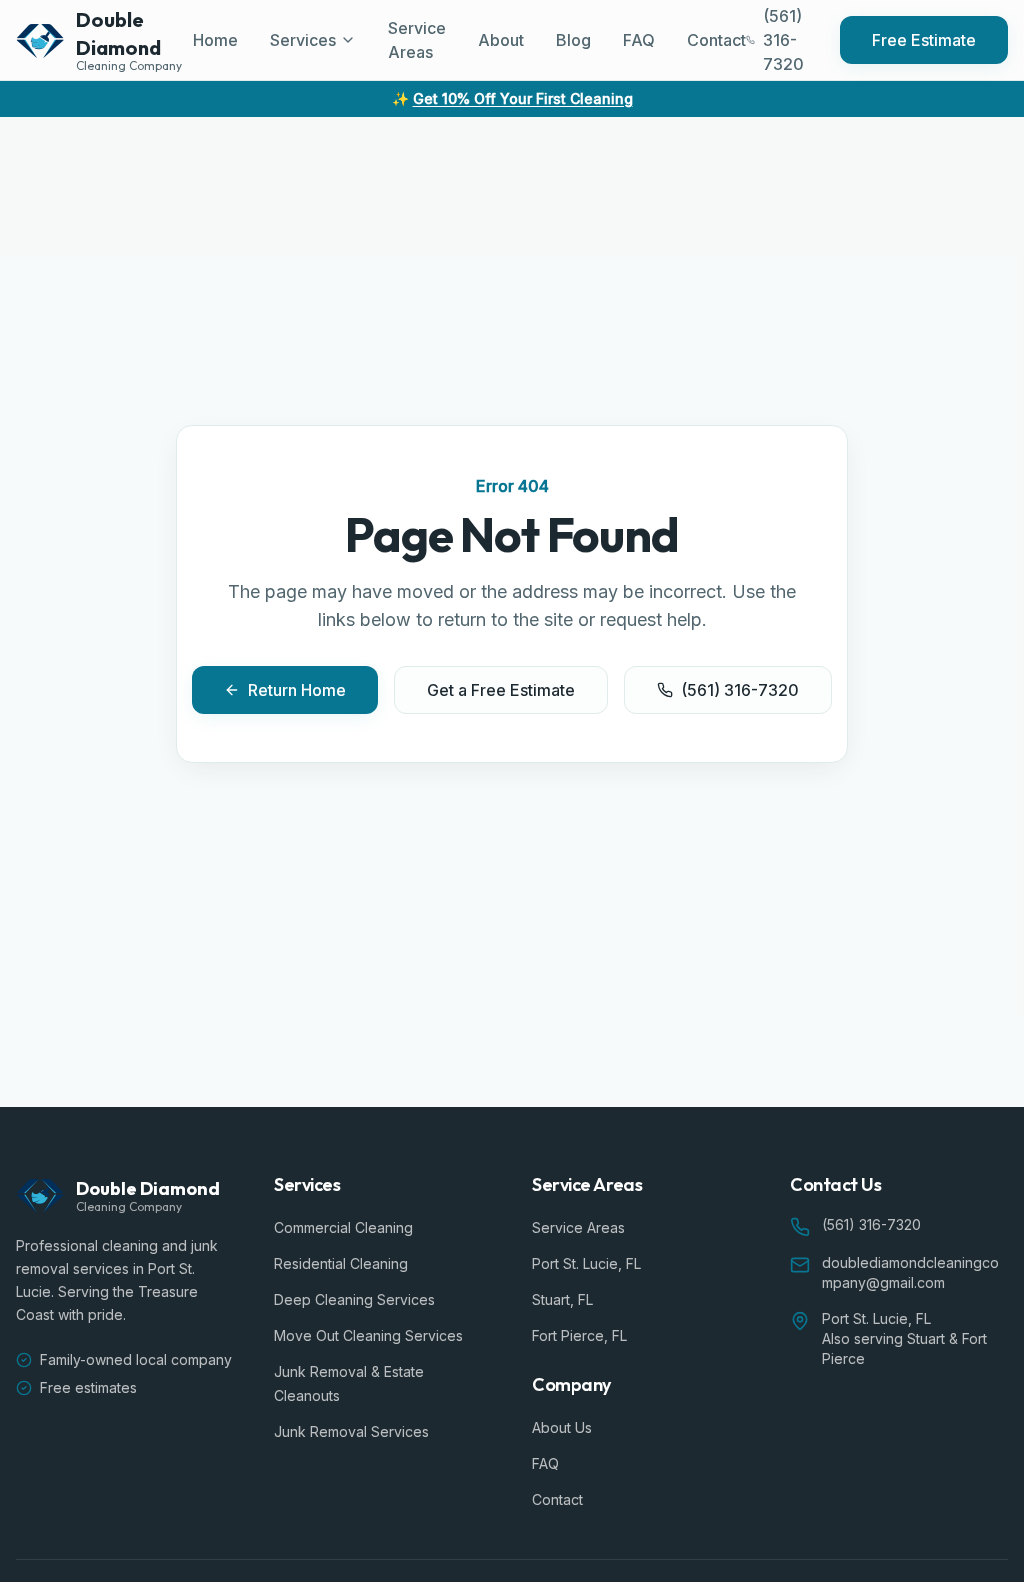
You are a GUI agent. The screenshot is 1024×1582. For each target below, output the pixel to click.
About (501, 40)
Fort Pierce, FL (579, 1335)
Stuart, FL (562, 1299)
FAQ (639, 40)
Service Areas (417, 40)
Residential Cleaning (341, 1263)
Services (303, 40)
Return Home (297, 690)
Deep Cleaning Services (354, 1299)
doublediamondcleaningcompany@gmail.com (910, 1272)
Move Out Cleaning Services (368, 1335)
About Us (562, 1427)
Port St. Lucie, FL (586, 1263)
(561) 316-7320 (740, 690)
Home (215, 40)
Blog (573, 40)
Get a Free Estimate (501, 690)
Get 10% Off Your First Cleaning (523, 98)
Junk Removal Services (351, 1431)
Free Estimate (924, 40)
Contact (716, 40)
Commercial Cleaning (343, 1227)
